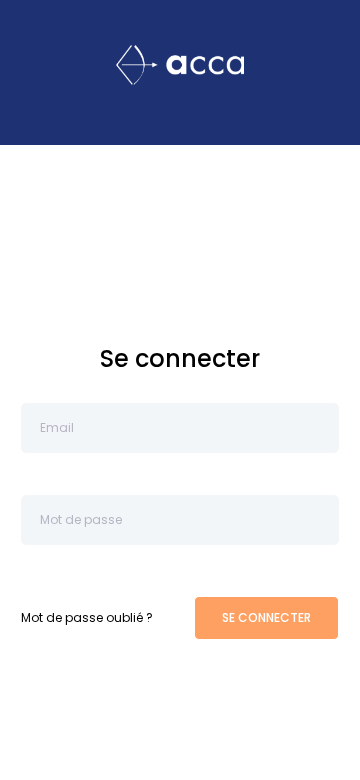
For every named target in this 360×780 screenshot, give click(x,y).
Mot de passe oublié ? (87, 617)
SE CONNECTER (266, 617)
